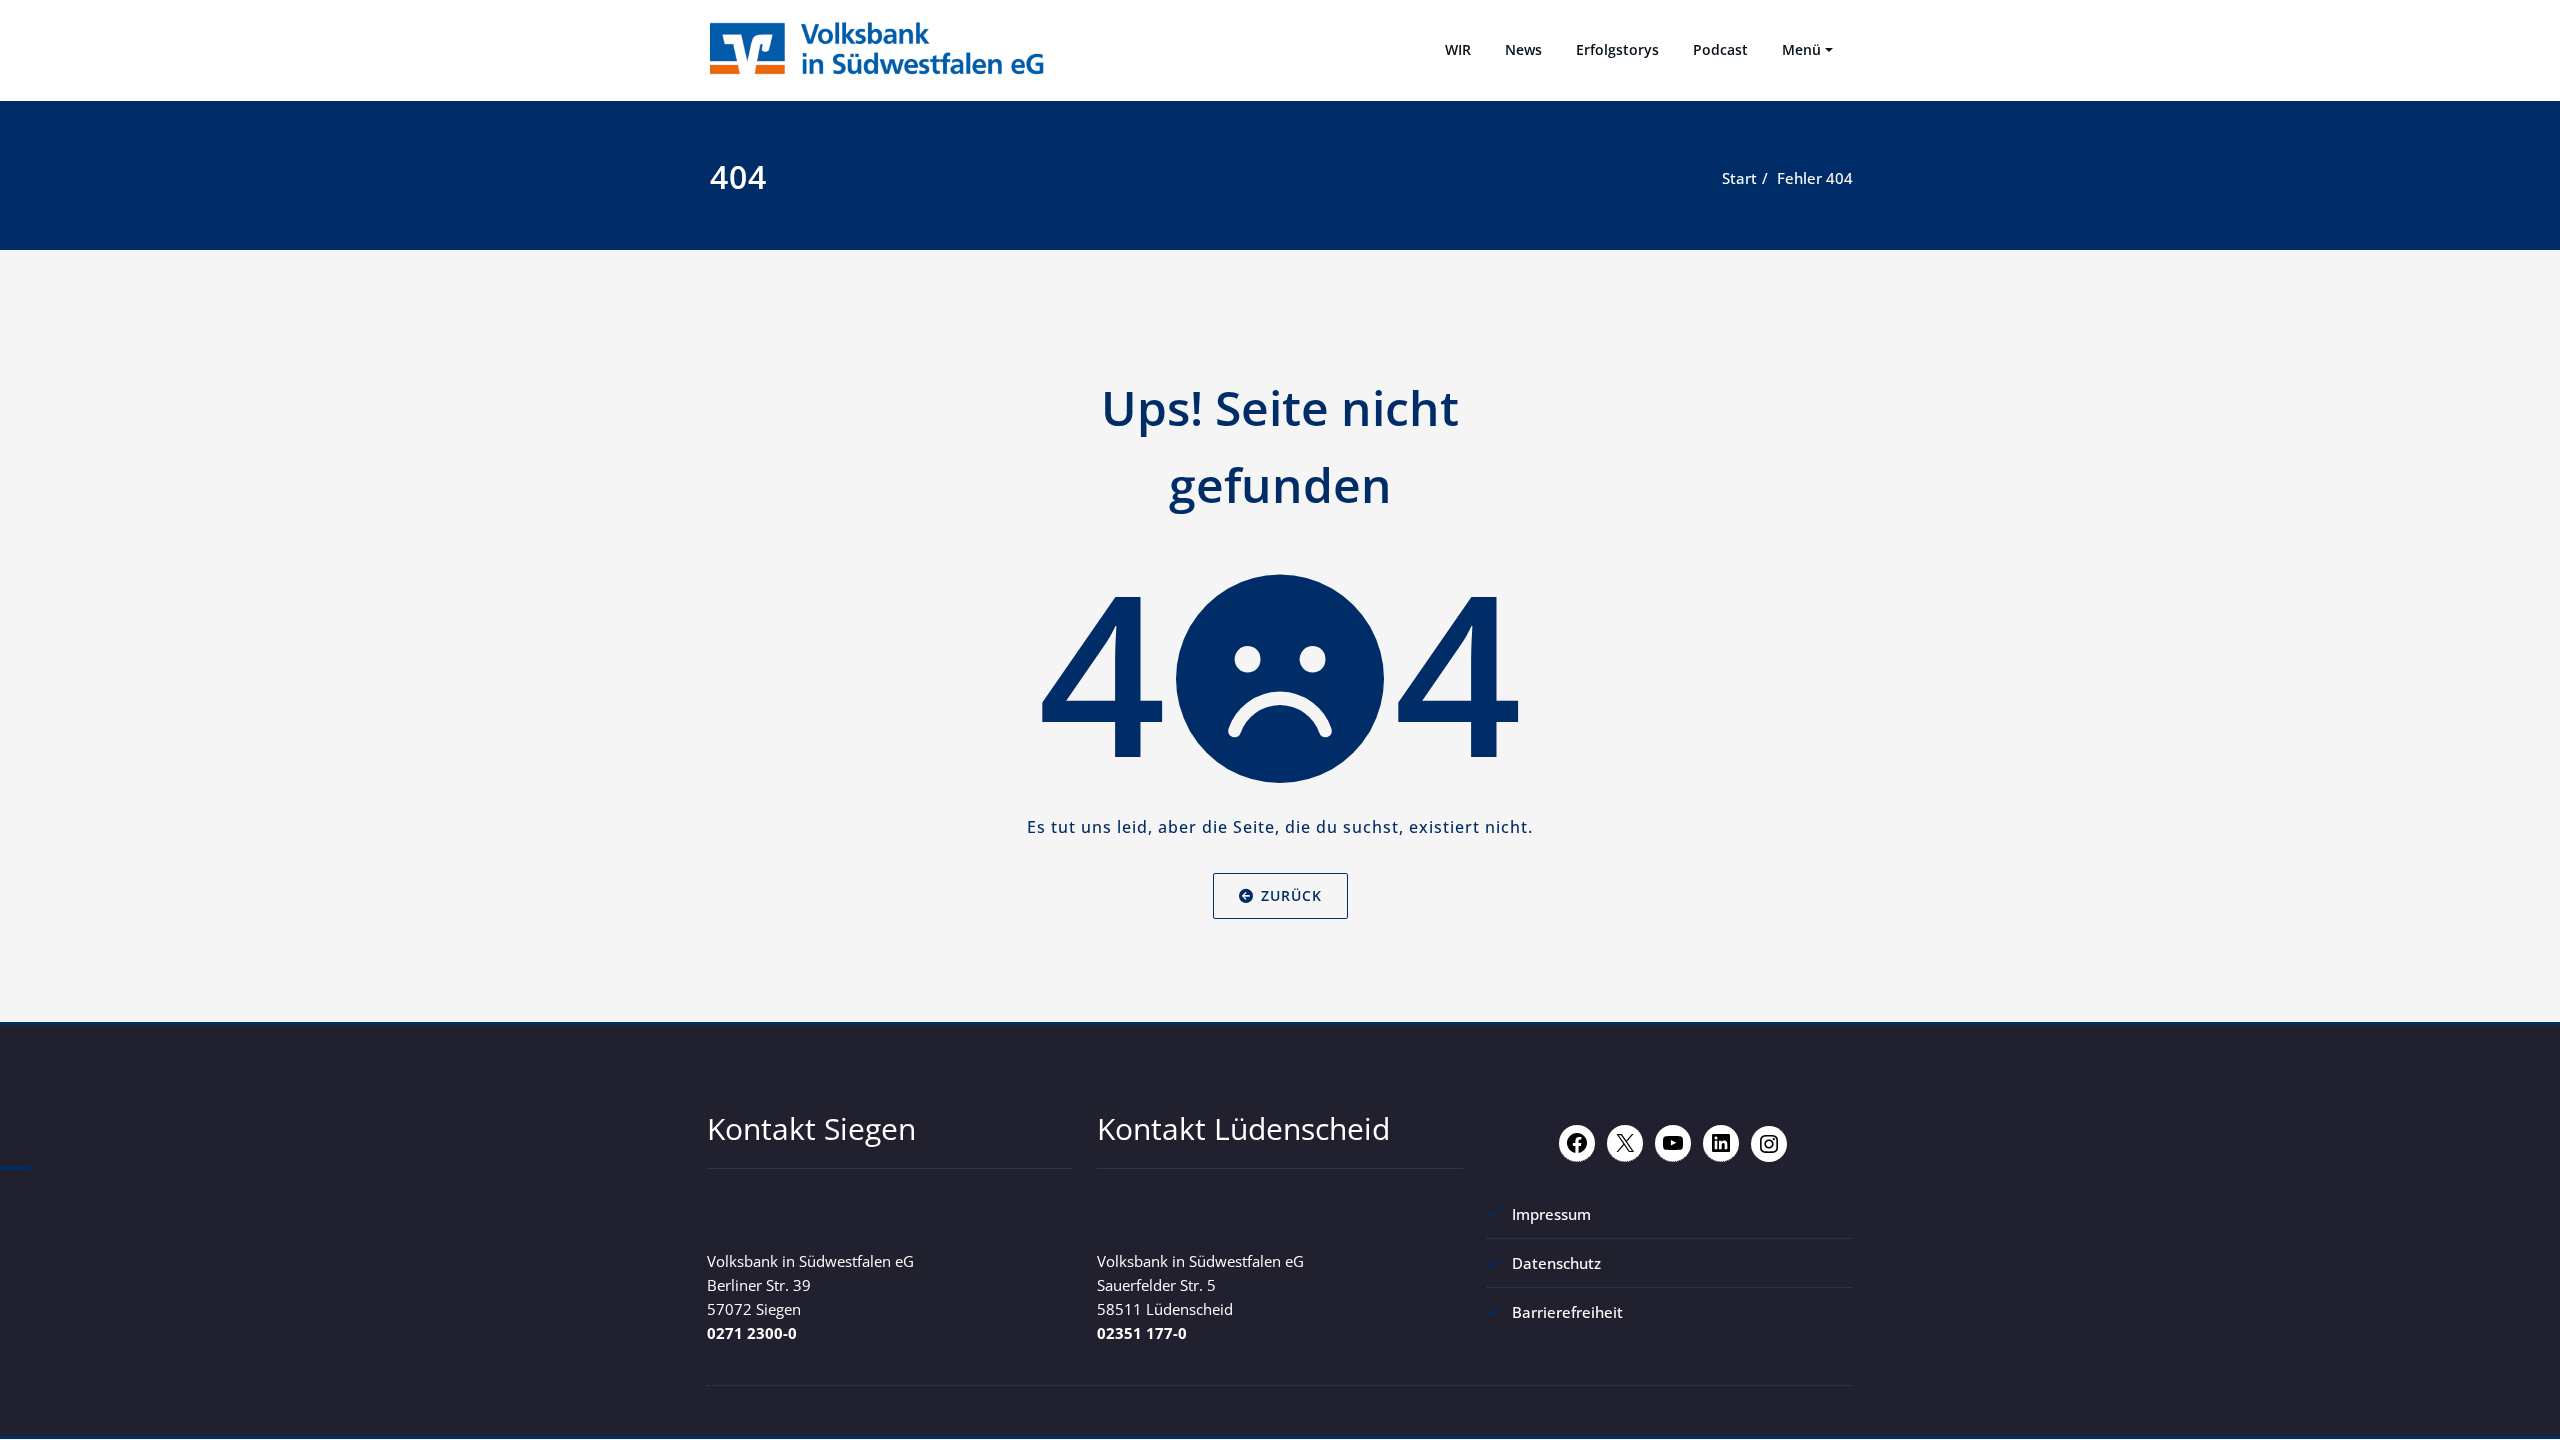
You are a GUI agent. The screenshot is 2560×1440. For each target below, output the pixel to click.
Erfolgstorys (1617, 49)
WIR (1458, 49)
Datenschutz (1556, 1263)
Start (1739, 178)
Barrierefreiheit (1567, 1312)
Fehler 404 (1815, 178)
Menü (1801, 49)
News (1523, 49)
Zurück (1291, 895)
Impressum (1551, 1214)
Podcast (1720, 49)
